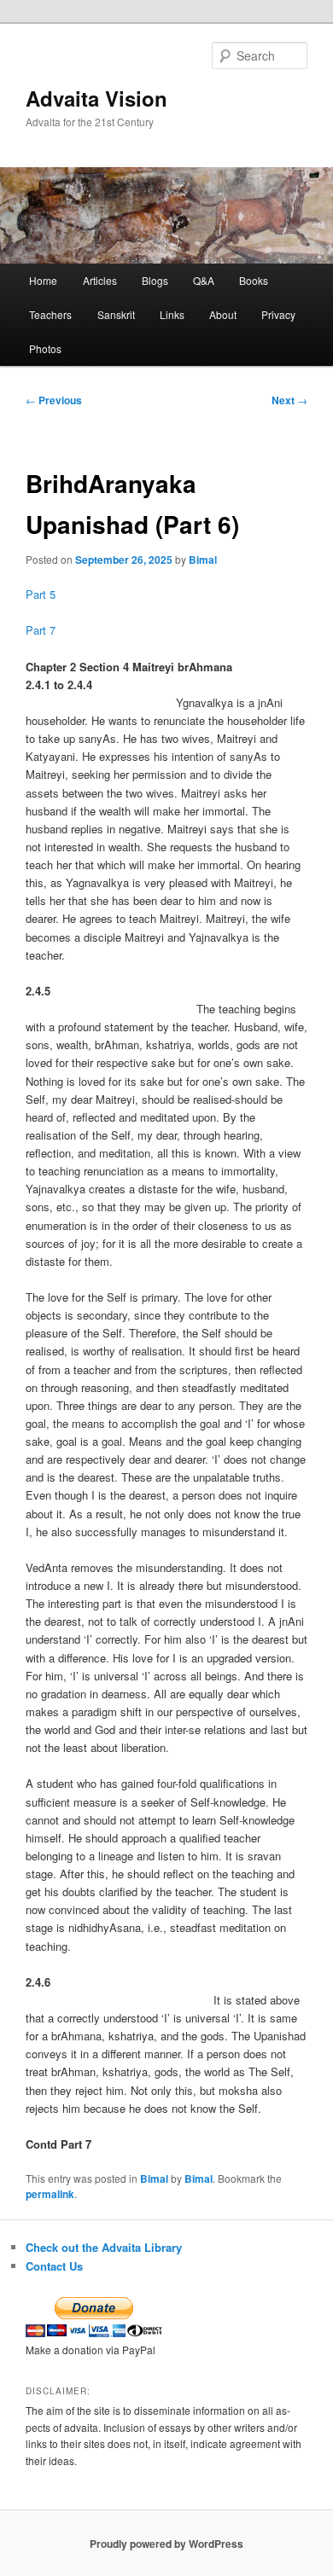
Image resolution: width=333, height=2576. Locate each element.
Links (172, 314)
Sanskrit (116, 314)
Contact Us (54, 2266)
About (223, 314)
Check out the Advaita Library (104, 2247)
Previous (54, 400)
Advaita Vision (96, 98)
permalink (50, 2194)
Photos (45, 348)
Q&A (204, 280)
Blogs (155, 280)
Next (289, 400)
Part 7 (41, 630)
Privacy (278, 314)
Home (43, 280)
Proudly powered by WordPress (166, 2544)
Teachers (50, 314)
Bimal (203, 560)
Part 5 (41, 594)
